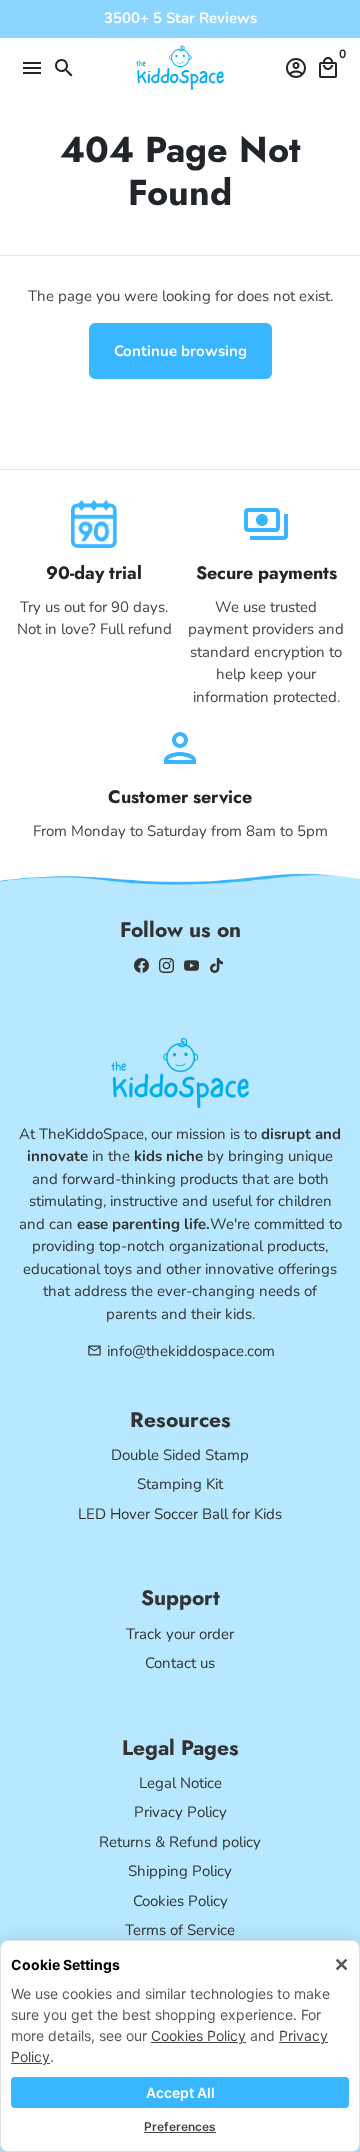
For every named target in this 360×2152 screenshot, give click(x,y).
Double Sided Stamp (180, 1455)
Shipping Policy (180, 1871)
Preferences (180, 2126)
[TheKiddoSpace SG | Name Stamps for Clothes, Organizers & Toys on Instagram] (166, 965)
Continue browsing (180, 351)
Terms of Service (180, 1930)
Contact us (180, 1663)
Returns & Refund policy (180, 1842)
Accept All (180, 2092)
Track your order (180, 1634)
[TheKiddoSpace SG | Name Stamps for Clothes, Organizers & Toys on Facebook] (141, 965)
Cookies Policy (198, 2035)
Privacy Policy (180, 1812)
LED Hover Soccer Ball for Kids (180, 1514)
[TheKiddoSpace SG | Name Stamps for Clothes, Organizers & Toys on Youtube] (191, 965)
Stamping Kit (180, 1484)
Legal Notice (180, 1783)
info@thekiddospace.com (181, 1351)
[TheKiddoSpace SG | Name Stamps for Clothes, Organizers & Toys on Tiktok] (216, 965)
